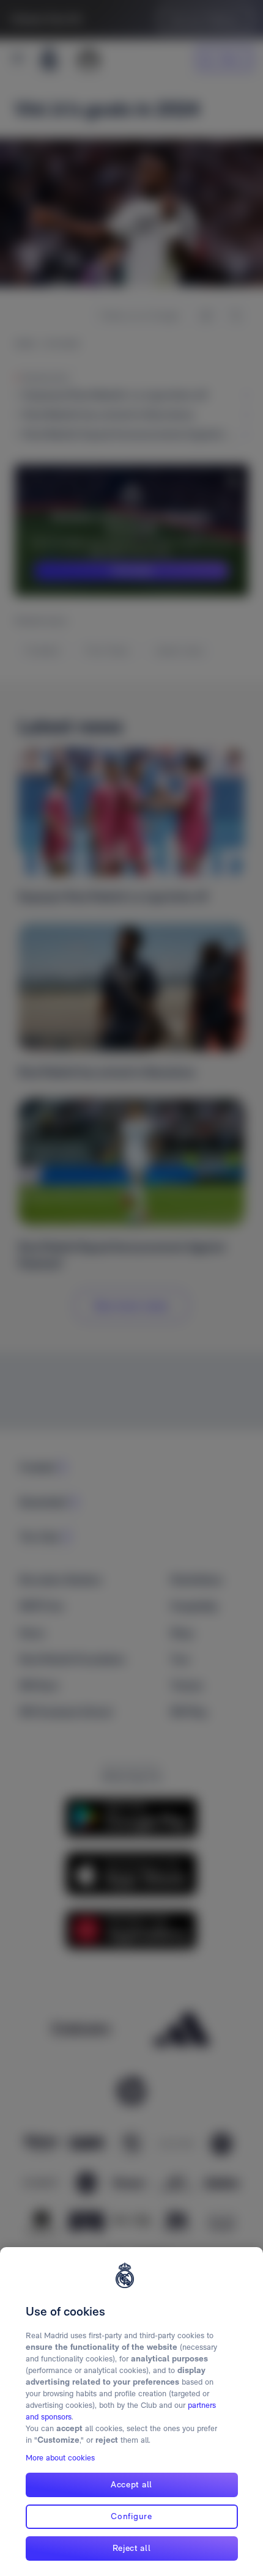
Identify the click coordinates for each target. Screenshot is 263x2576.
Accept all (131, 2484)
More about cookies (60, 2458)
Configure (131, 2516)
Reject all (132, 2548)
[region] (131, 2412)
